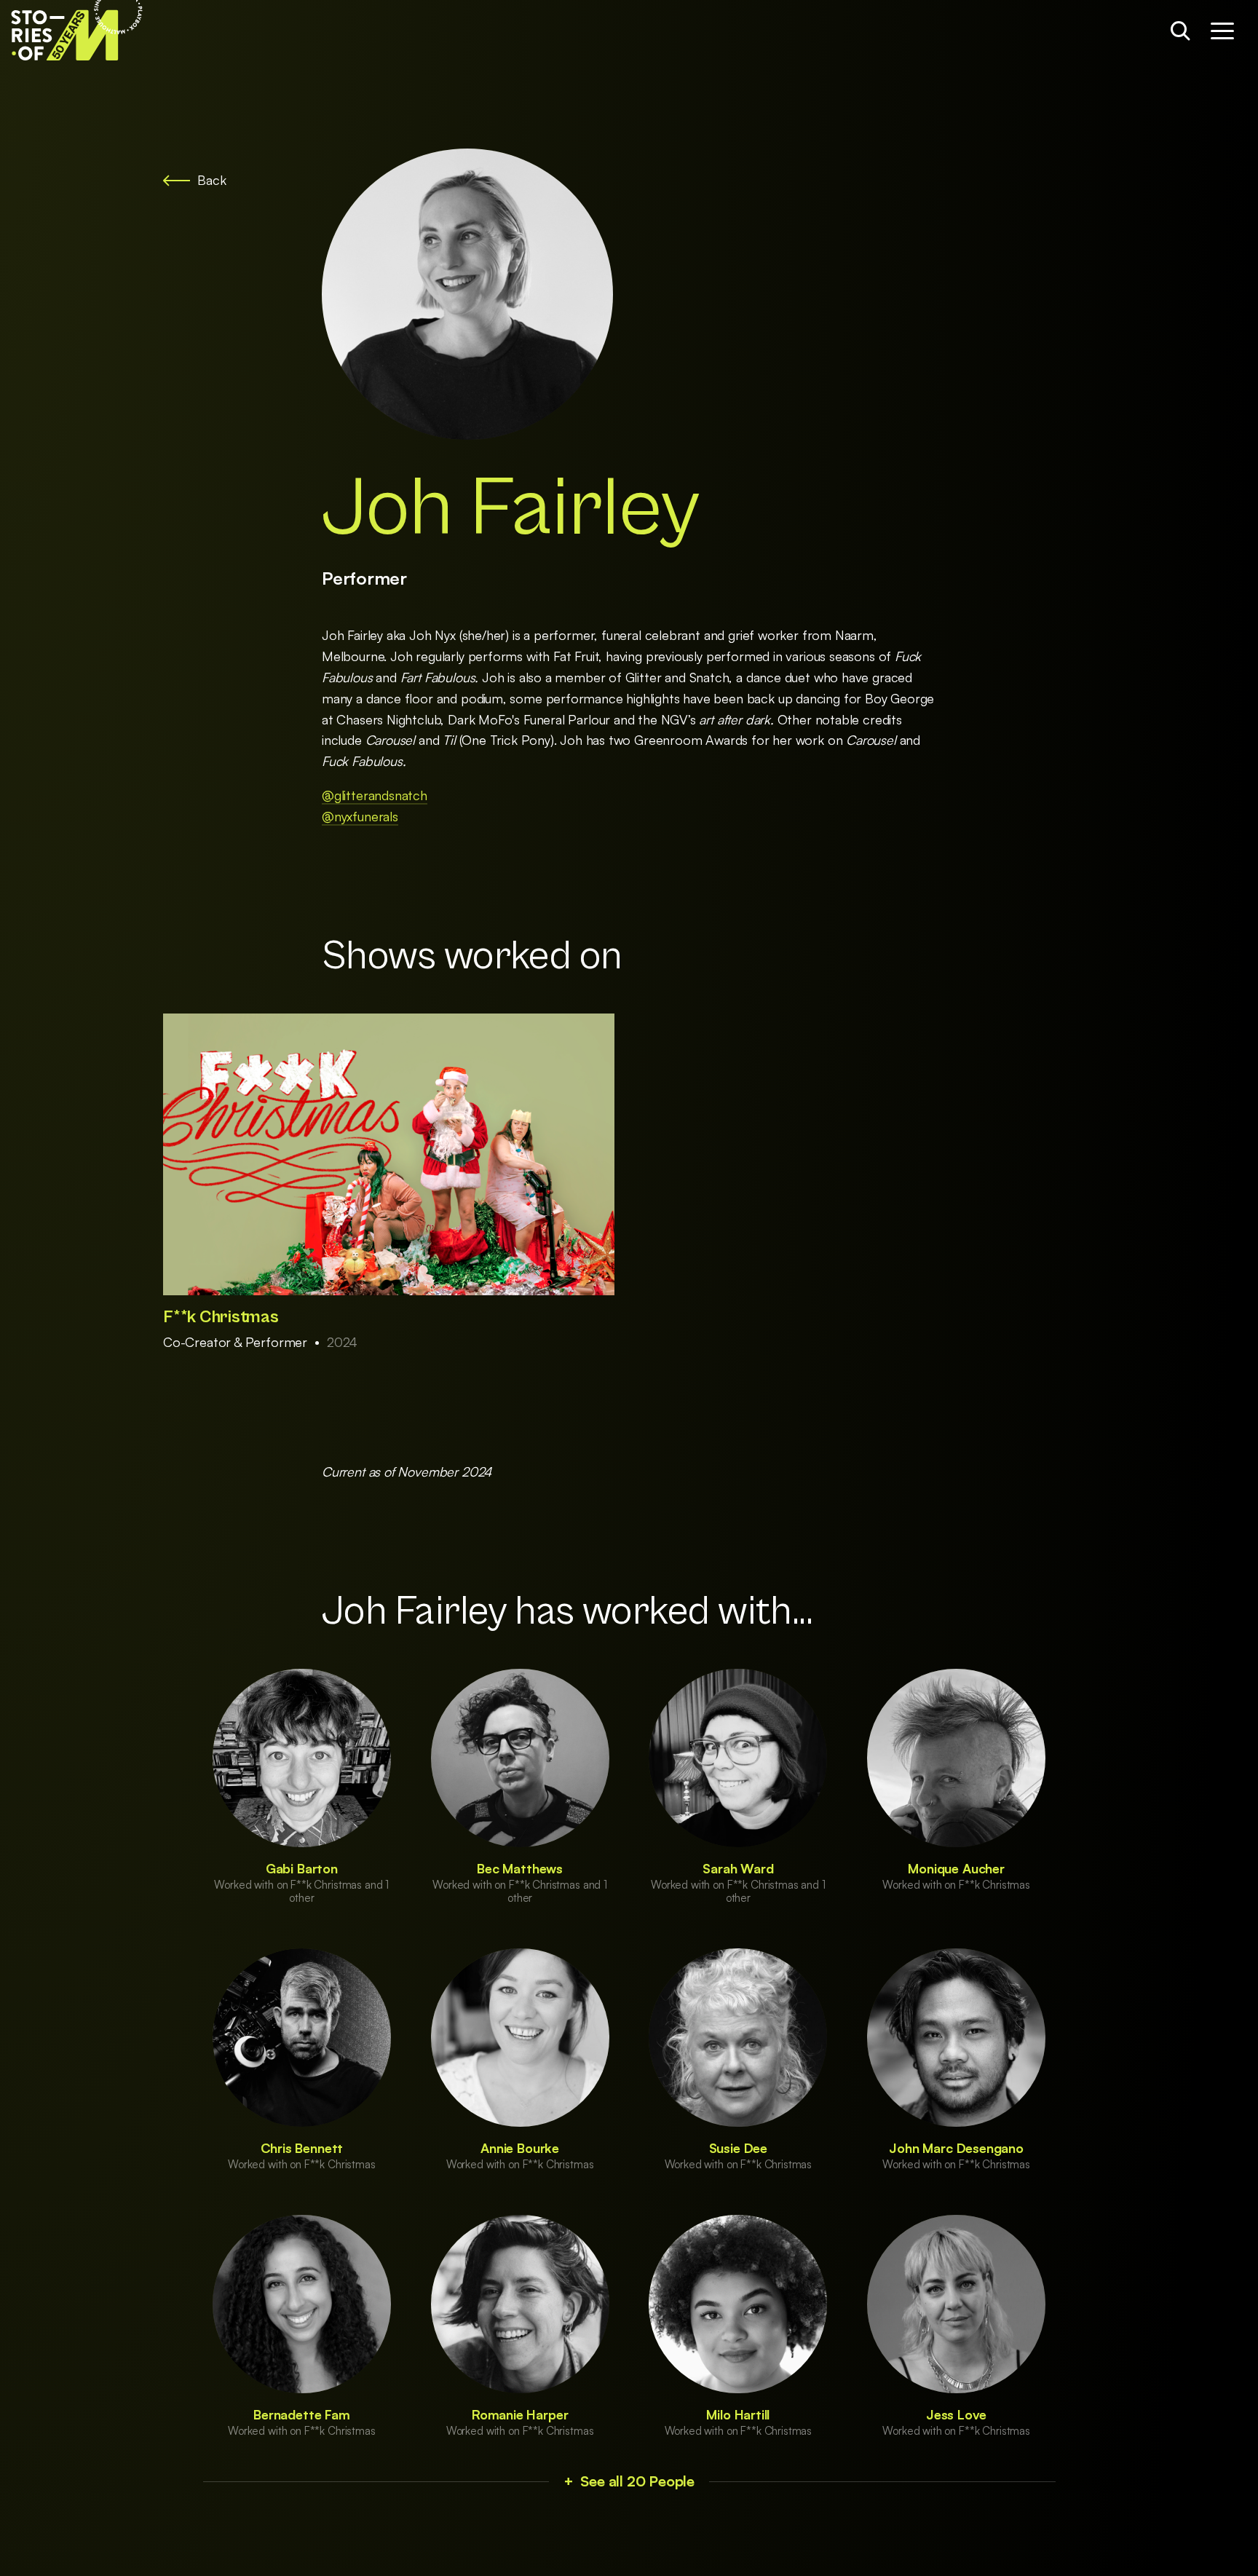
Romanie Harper (520, 2414)
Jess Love (956, 2414)
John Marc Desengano (956, 2148)
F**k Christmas (221, 1317)
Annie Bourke (520, 2148)
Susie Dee (738, 2148)
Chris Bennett (302, 2148)
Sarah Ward (738, 1868)
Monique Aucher (956, 1868)
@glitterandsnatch (375, 795)
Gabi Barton (302, 1868)
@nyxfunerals (360, 816)
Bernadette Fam (301, 2414)
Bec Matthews (520, 1868)
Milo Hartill (738, 2414)
